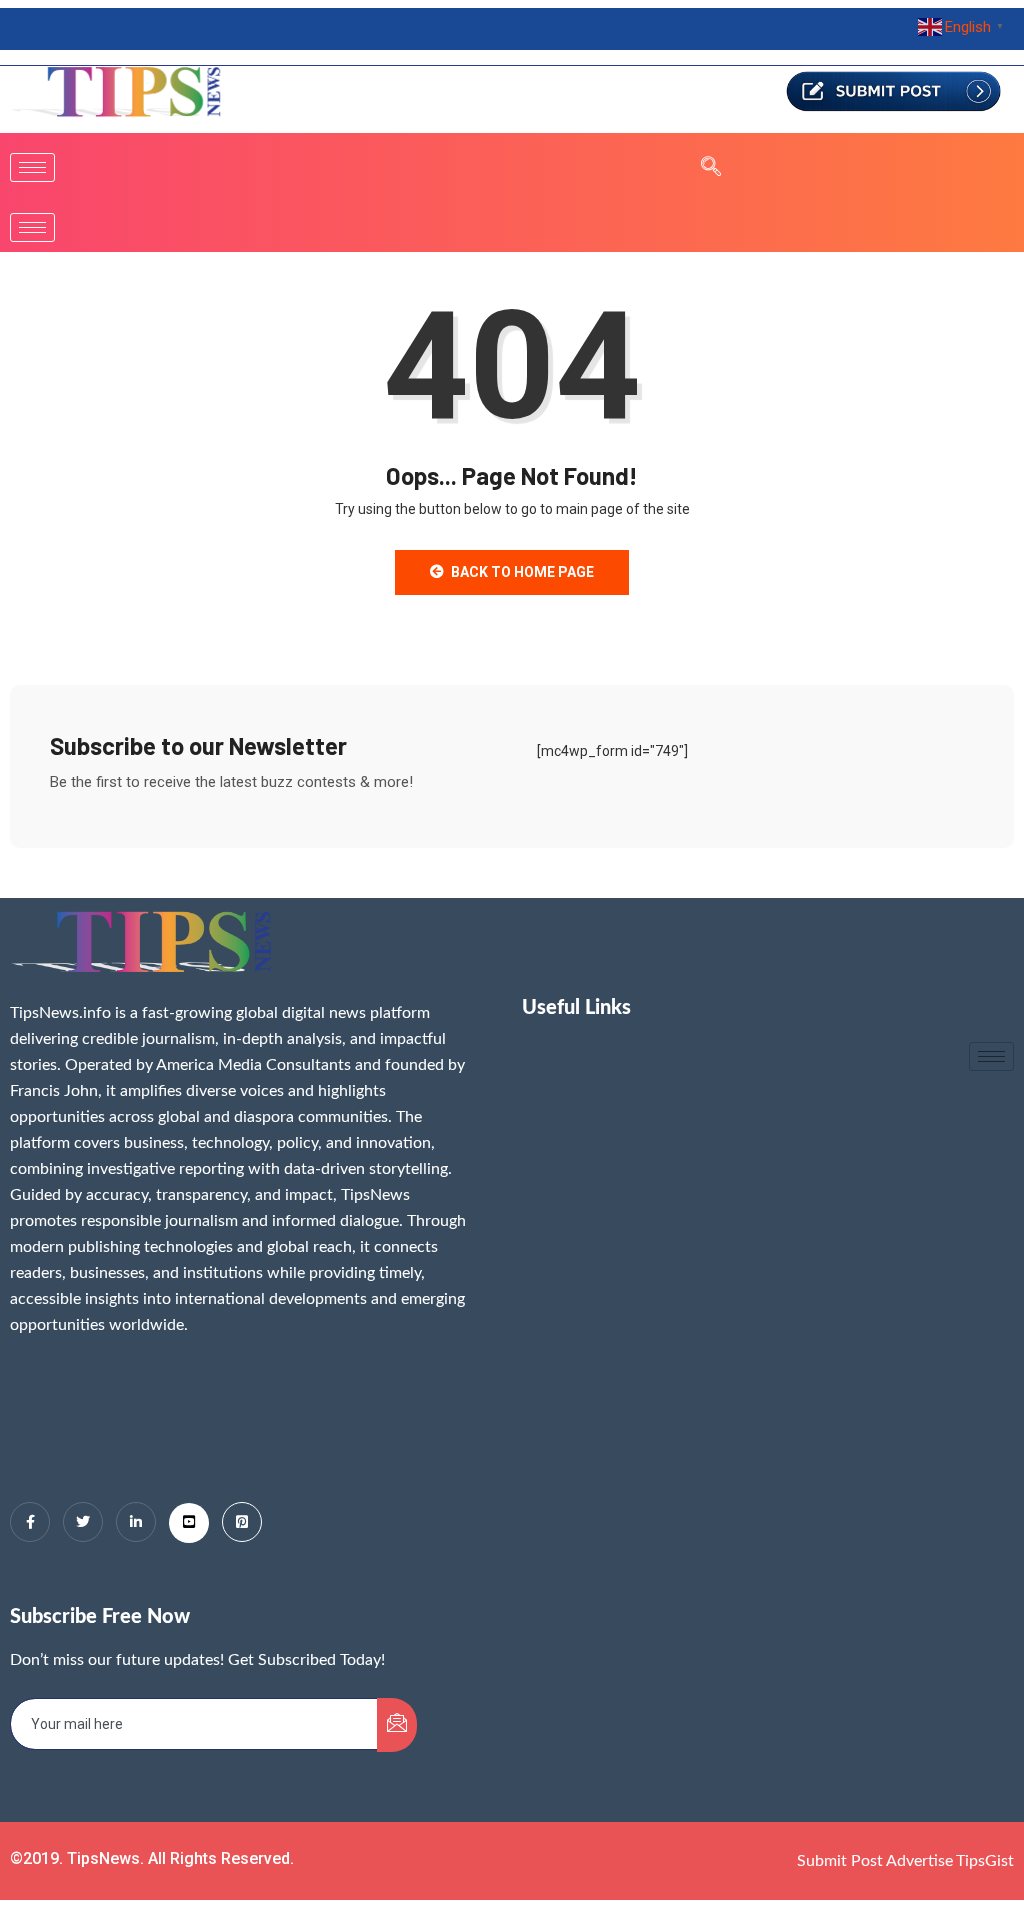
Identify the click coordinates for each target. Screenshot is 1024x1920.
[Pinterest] (242, 1522)
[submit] (397, 1725)
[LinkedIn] (136, 1522)
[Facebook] (30, 1522)
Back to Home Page (522, 572)
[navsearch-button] (701, 168)
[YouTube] (189, 1523)
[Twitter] (83, 1522)
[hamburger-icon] (32, 167)
